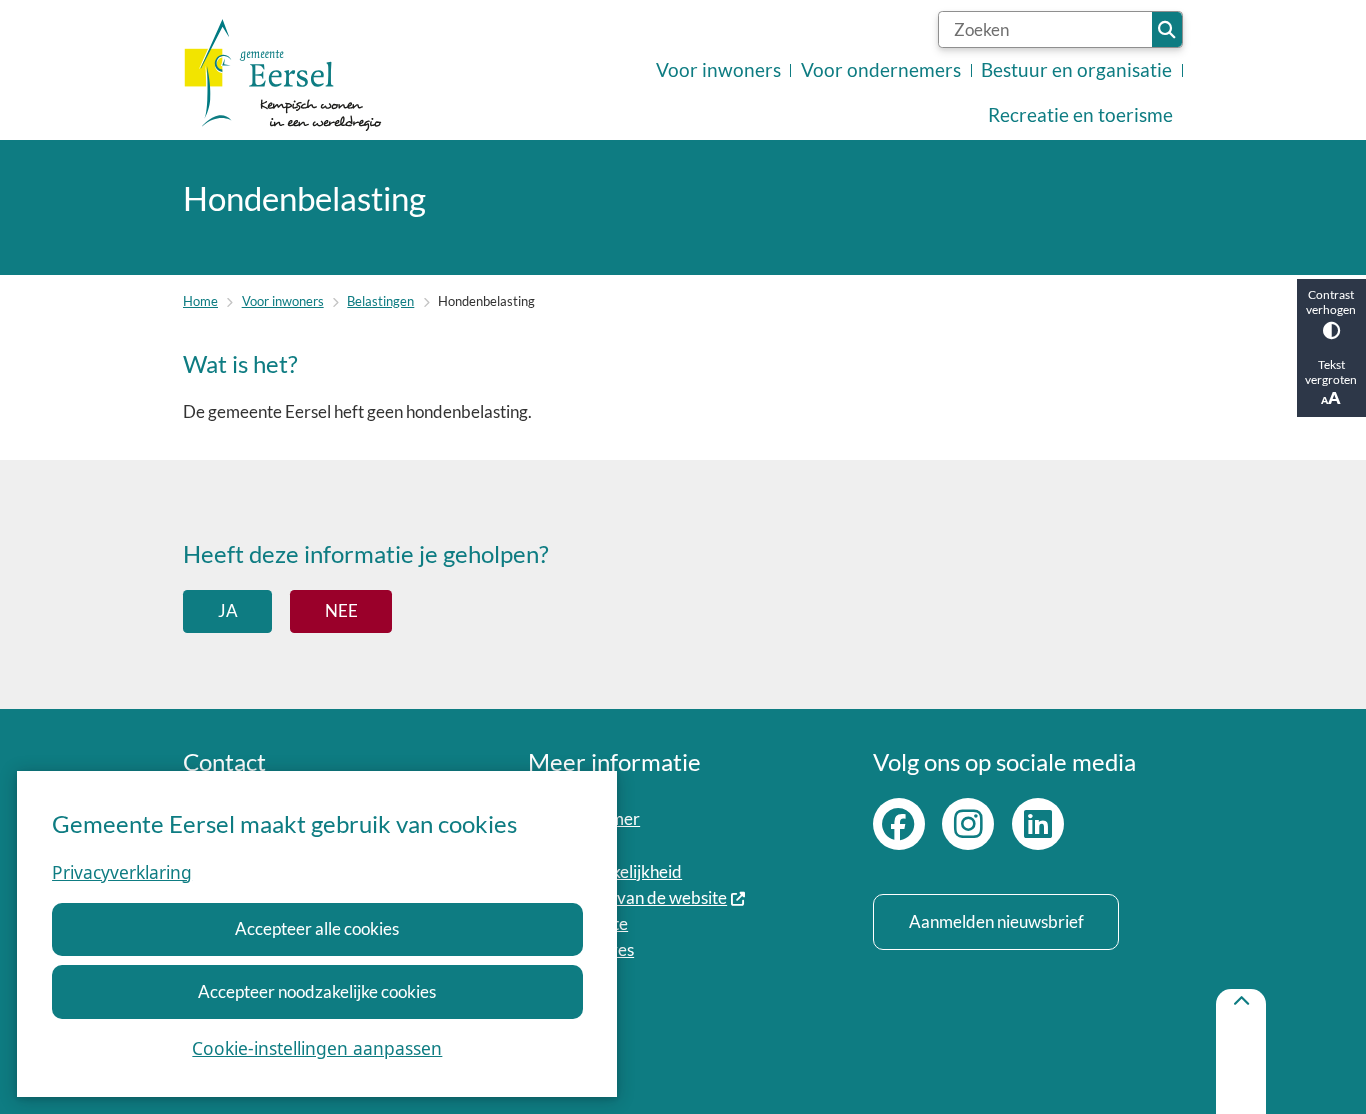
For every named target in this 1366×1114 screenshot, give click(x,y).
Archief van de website (643, 897)
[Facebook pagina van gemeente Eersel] (899, 824)
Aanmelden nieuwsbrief (996, 921)
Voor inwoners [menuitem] (718, 70)
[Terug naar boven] (1241, 1051)
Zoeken (1167, 29)
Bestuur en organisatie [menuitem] (1076, 70)
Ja (228, 610)
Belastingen (380, 301)
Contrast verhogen (1331, 302)
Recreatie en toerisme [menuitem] (1080, 115)
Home (200, 301)
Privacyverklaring (122, 872)
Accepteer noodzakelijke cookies (317, 991)
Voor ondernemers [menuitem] (881, 70)
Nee (341, 610)
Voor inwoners (283, 301)
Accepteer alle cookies (317, 928)
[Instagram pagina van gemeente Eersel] (968, 824)
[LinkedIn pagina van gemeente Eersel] (1038, 824)
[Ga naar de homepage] (283, 75)
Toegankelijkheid (620, 871)
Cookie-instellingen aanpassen (317, 1048)
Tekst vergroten (1331, 372)
